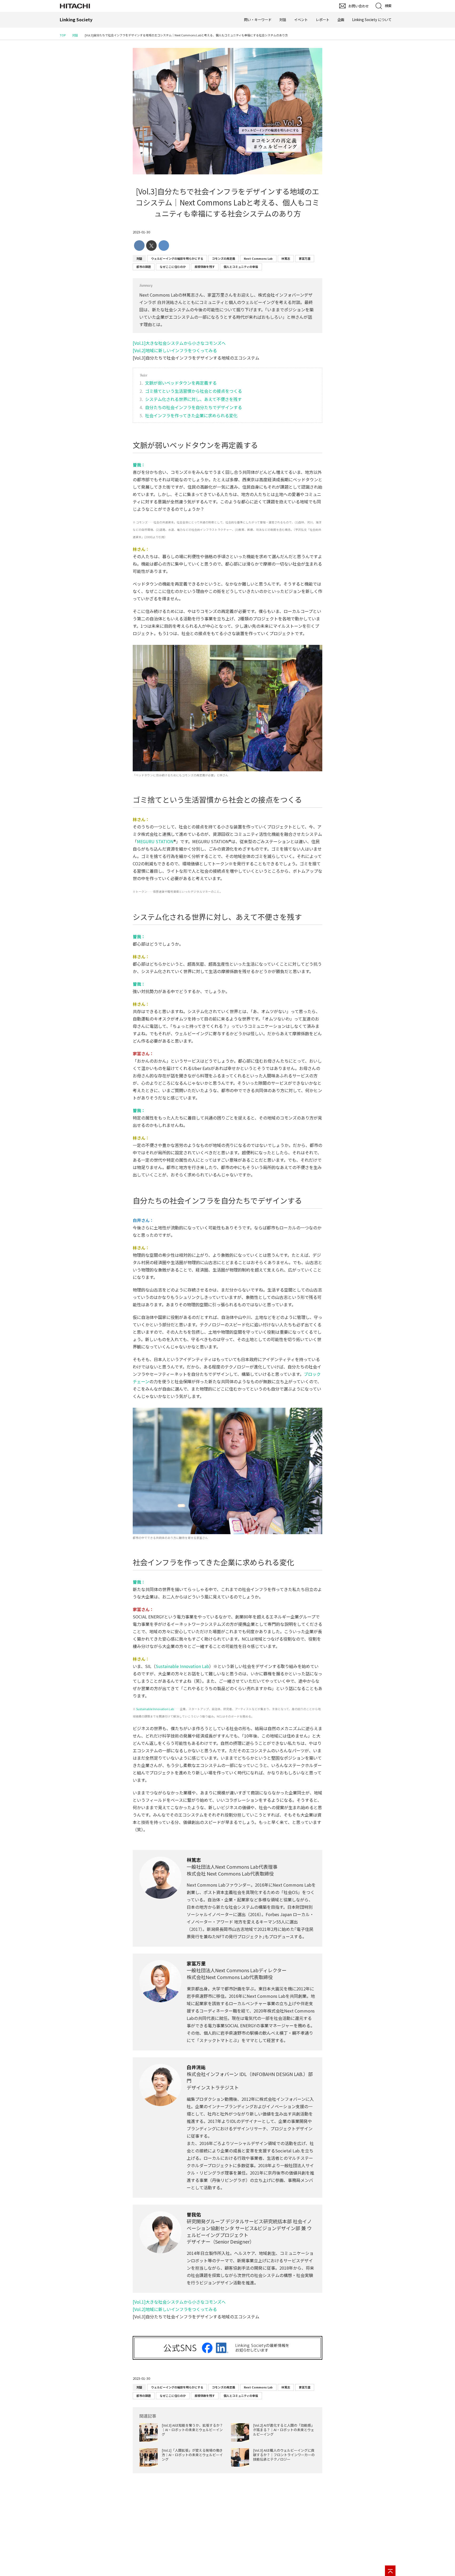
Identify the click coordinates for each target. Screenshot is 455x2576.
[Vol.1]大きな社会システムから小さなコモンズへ (179, 343)
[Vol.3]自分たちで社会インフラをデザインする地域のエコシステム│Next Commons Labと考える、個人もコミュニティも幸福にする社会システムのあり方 (227, 202)
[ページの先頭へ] (390, 2571)
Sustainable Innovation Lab (182, 1666)
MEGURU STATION (155, 841)
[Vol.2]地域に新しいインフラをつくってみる (175, 350)
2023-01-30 (141, 232)
